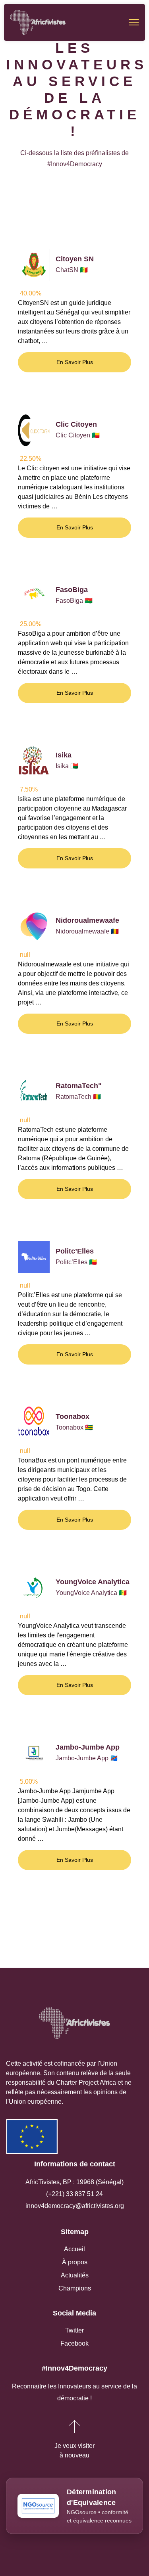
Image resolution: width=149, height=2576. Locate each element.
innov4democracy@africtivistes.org (75, 2206)
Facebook (74, 2343)
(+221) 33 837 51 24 (74, 2194)
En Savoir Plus (75, 362)
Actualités (75, 2275)
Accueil (74, 2249)
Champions (75, 2288)
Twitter (74, 2330)
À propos (75, 2262)
